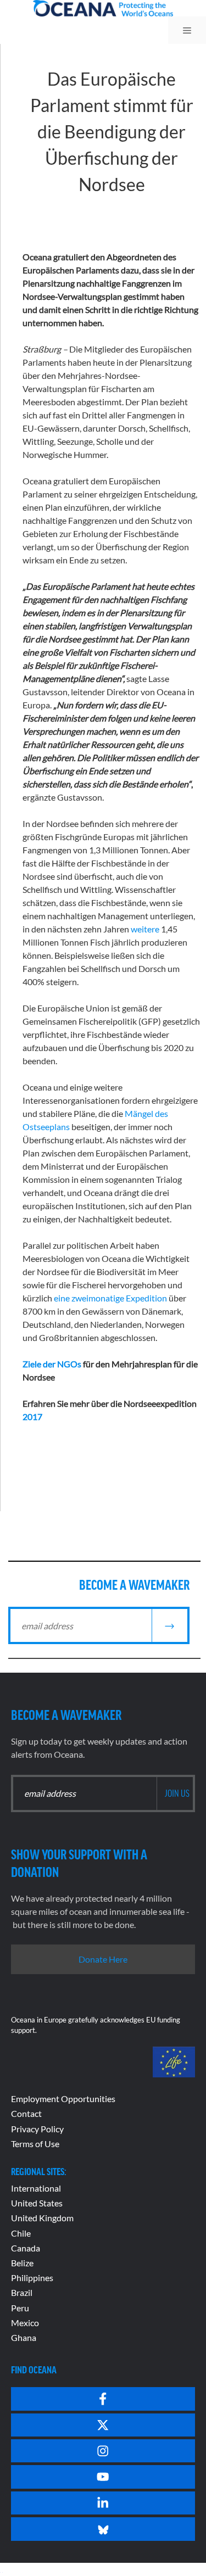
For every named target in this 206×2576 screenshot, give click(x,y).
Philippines (32, 2278)
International (36, 2188)
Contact (26, 2113)
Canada (26, 2248)
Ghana (24, 2337)
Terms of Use (35, 2144)
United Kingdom (42, 2218)
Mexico (25, 2323)
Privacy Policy (37, 2129)
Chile (21, 2233)
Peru (20, 2308)
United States (37, 2203)
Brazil (22, 2292)
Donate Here (103, 1959)
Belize (22, 2263)
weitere (145, 929)
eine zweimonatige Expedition (110, 1298)
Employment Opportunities (63, 2099)
